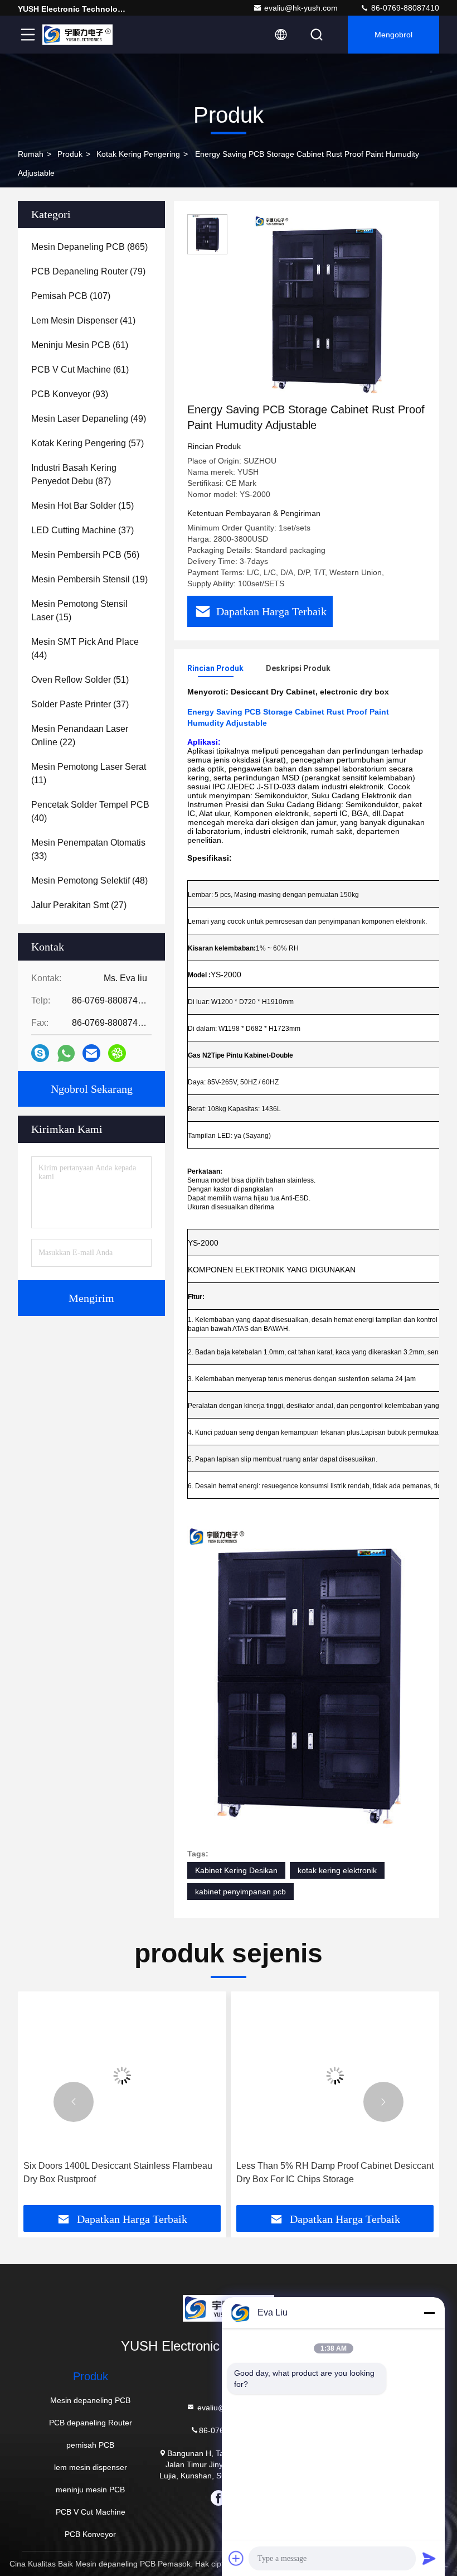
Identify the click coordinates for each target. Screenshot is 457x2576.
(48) (89, 881)
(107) (71, 296)
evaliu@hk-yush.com (301, 8)
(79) (88, 271)
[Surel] (91, 1053)
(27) (79, 905)
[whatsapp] (66, 1053)
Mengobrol (393, 35)
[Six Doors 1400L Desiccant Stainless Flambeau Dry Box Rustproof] (122, 2076)
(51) (80, 680)
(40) (90, 811)
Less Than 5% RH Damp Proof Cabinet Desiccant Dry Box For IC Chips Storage (335, 2172)
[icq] (117, 1053)
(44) (85, 648)
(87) (74, 474)
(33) (88, 849)
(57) (87, 443)
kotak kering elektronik (337, 1870)
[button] (74, 2102)
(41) (83, 320)
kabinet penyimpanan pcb (240, 1892)
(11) (89, 773)
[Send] (429, 2558)
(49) (89, 419)
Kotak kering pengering (138, 154)
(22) (80, 735)
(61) (80, 345)
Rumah (31, 154)
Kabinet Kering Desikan (236, 1870)
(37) (82, 530)
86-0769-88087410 (404, 8)
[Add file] (236, 2558)
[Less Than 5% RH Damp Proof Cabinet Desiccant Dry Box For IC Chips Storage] (335, 2076)
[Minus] (429, 2313)
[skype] (40, 1053)
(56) (85, 555)
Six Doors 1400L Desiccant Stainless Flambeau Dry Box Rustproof (118, 2172)
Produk (70, 154)
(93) (70, 394)
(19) (89, 579)
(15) (82, 506)
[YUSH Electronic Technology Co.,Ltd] (77, 35)
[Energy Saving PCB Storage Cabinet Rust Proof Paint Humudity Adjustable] (325, 308)
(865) (89, 247)
